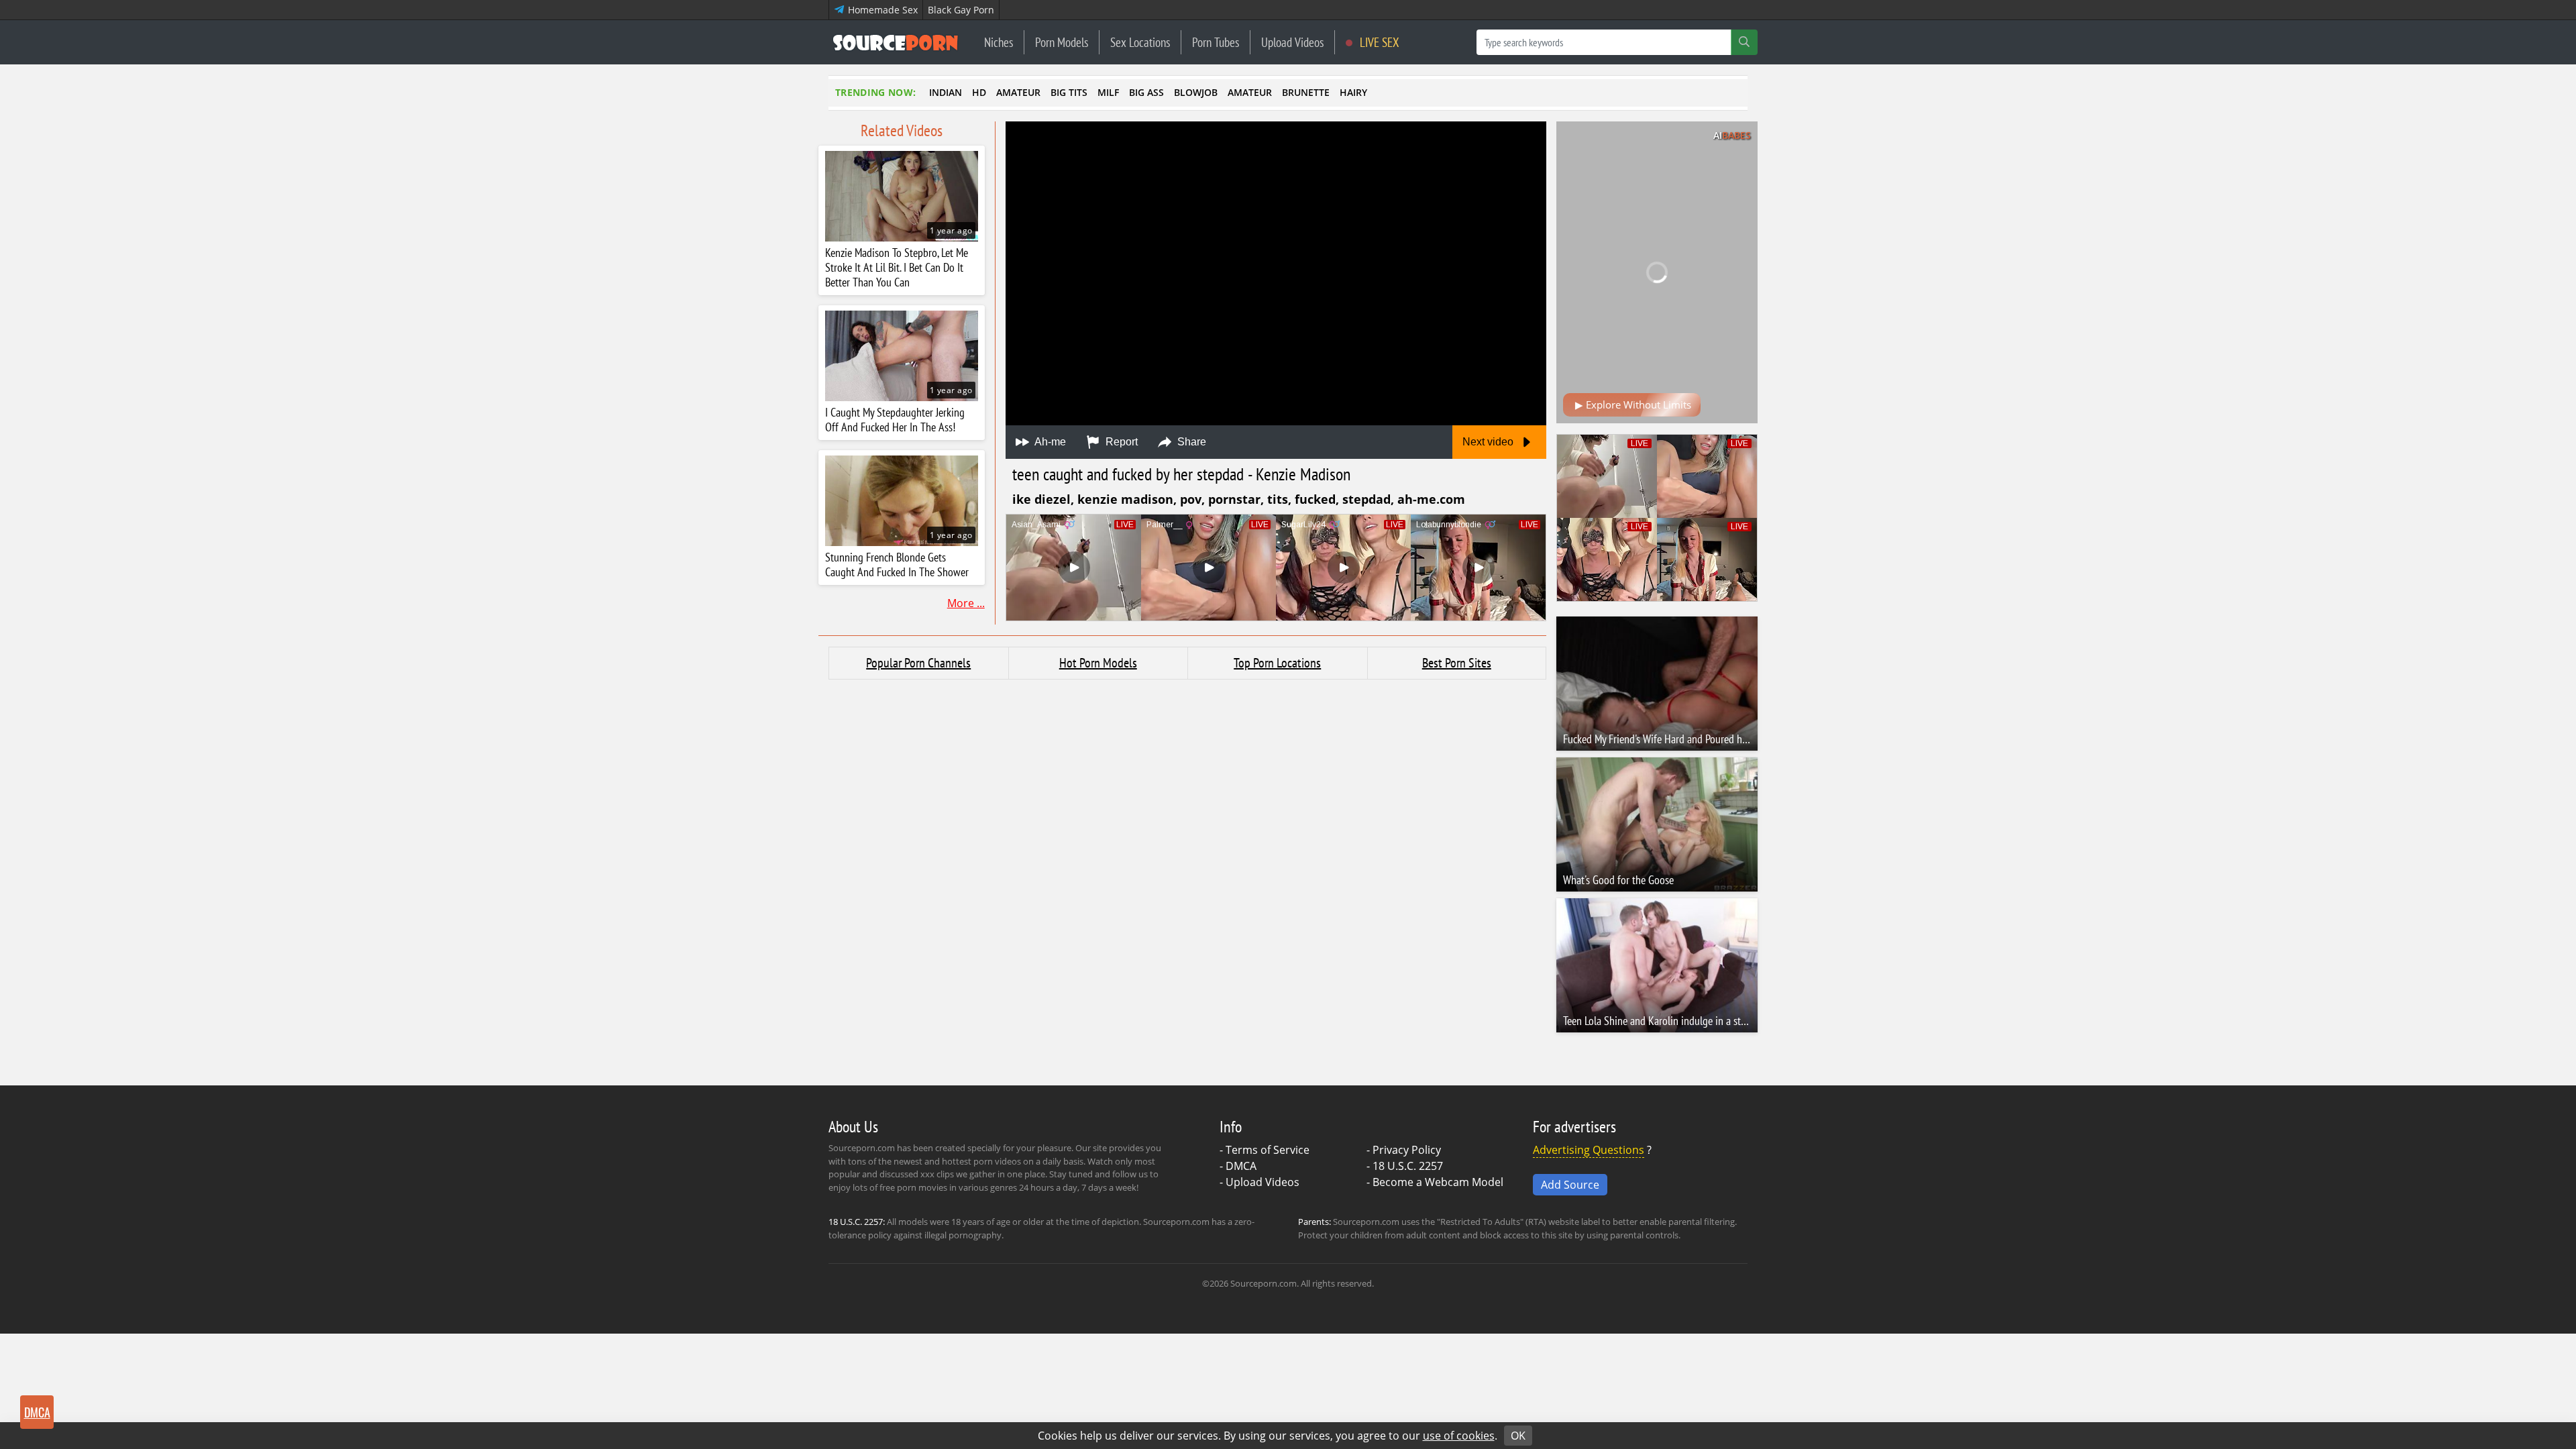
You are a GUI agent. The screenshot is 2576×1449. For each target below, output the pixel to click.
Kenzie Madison (1125, 499)
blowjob (1196, 92)
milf (1108, 92)
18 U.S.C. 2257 (1408, 1166)
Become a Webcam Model (1438, 1182)
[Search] (1744, 42)
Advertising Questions (1589, 1150)
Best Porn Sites (1457, 663)
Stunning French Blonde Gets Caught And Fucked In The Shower (897, 565)
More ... (966, 603)
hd (979, 92)
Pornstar (1234, 499)
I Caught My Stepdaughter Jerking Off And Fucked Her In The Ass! (895, 420)
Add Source (1570, 1185)
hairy (1353, 92)
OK (1518, 1436)
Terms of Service (1268, 1150)
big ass (1146, 92)
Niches (999, 42)
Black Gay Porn (961, 10)
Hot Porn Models (1098, 663)
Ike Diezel (1041, 499)
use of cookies (1459, 1436)
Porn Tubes (1216, 42)
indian (946, 92)
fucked (1315, 499)
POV (1191, 499)
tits (1278, 499)
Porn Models (1062, 42)
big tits (1069, 92)
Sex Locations (1140, 42)
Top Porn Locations (1277, 663)
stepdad (1366, 499)
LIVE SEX (1378, 42)
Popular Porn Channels (918, 663)
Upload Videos (1292, 42)
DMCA (1241, 1166)
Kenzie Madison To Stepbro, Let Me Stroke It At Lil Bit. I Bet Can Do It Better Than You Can (897, 268)
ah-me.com (1431, 499)
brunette (1306, 92)
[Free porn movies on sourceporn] (896, 42)
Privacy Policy (1407, 1150)
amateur (1018, 92)
